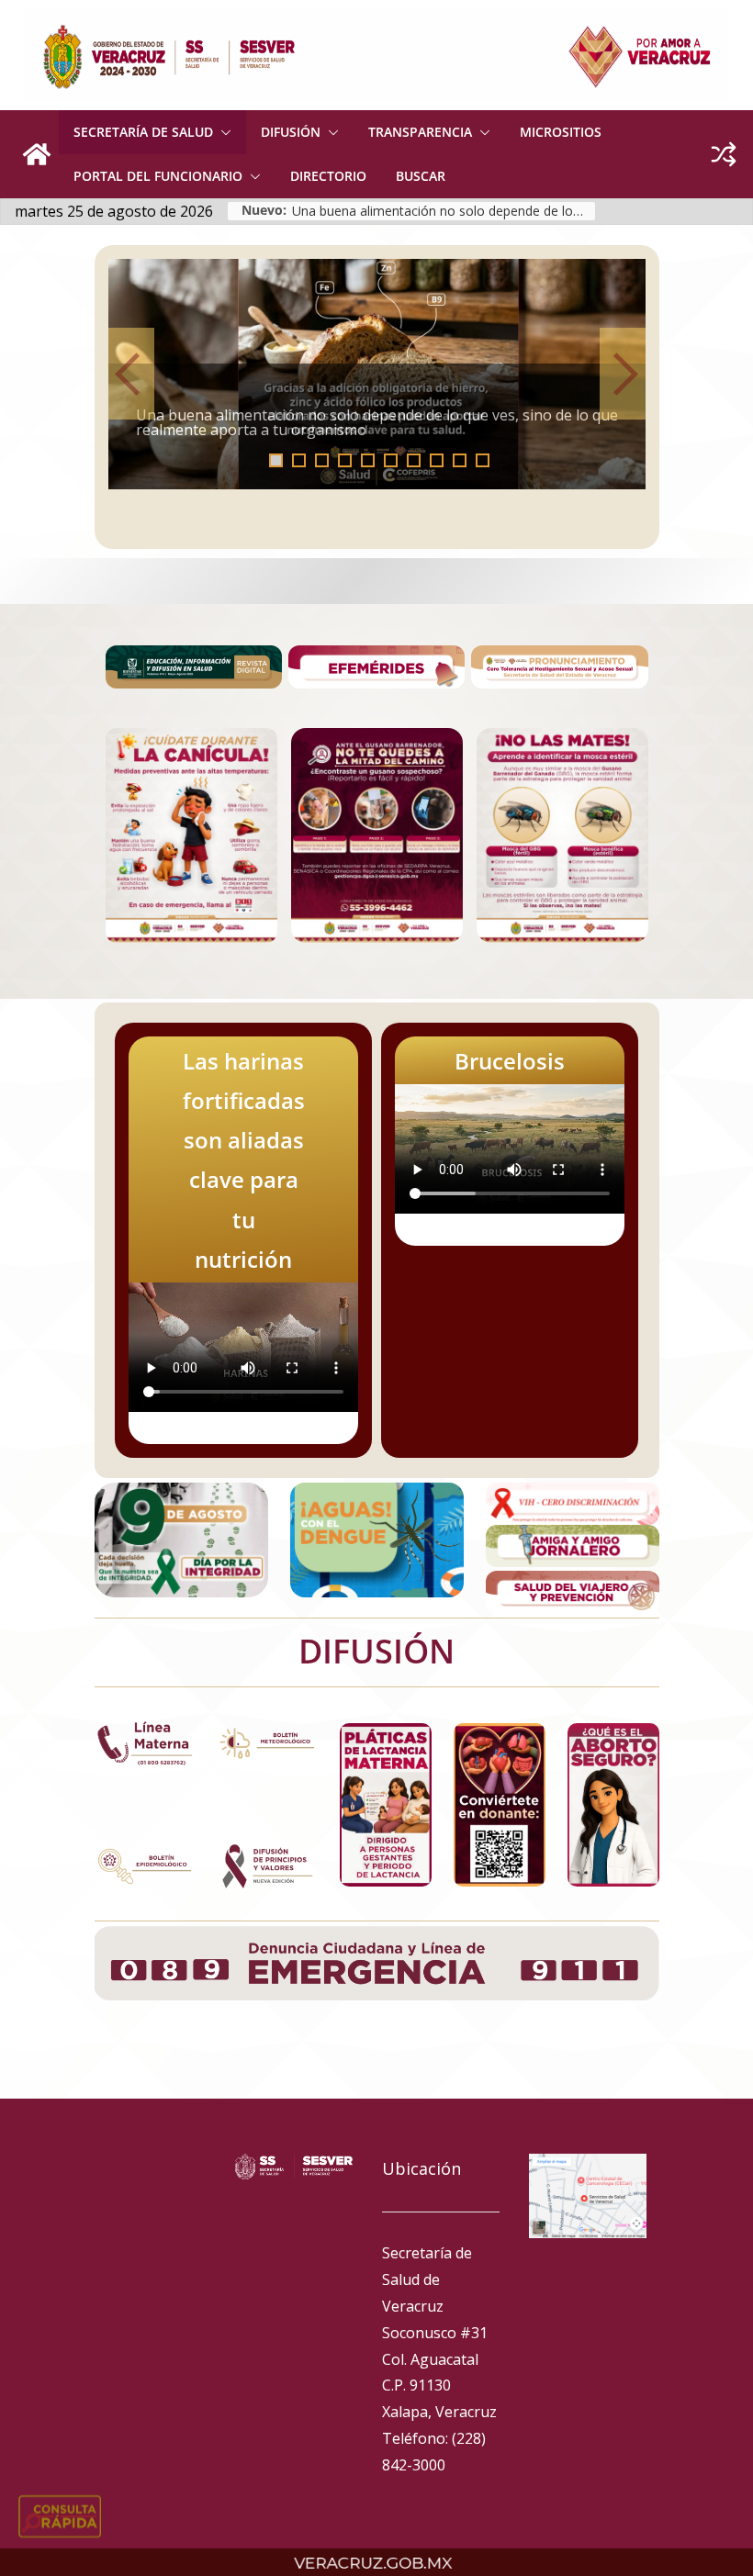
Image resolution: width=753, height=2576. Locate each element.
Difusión (291, 132)
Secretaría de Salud (143, 132)
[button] (222, 132)
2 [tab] (299, 460)
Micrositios (561, 132)
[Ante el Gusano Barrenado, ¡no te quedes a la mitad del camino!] (378, 374)
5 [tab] (368, 460)
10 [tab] (488, 462)
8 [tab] (437, 460)
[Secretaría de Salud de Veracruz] (37, 154)
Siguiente (623, 374)
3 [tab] (322, 460)
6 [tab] (391, 460)
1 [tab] (276, 460)
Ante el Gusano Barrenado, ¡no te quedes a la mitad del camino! (358, 430)
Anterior (131, 374)
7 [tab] (414, 460)
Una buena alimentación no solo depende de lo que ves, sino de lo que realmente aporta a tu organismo (444, 211)
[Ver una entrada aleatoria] (724, 154)
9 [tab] (460, 460)
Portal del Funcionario (158, 176)
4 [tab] (345, 460)
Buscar (421, 176)
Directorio (328, 176)
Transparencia (420, 132)
